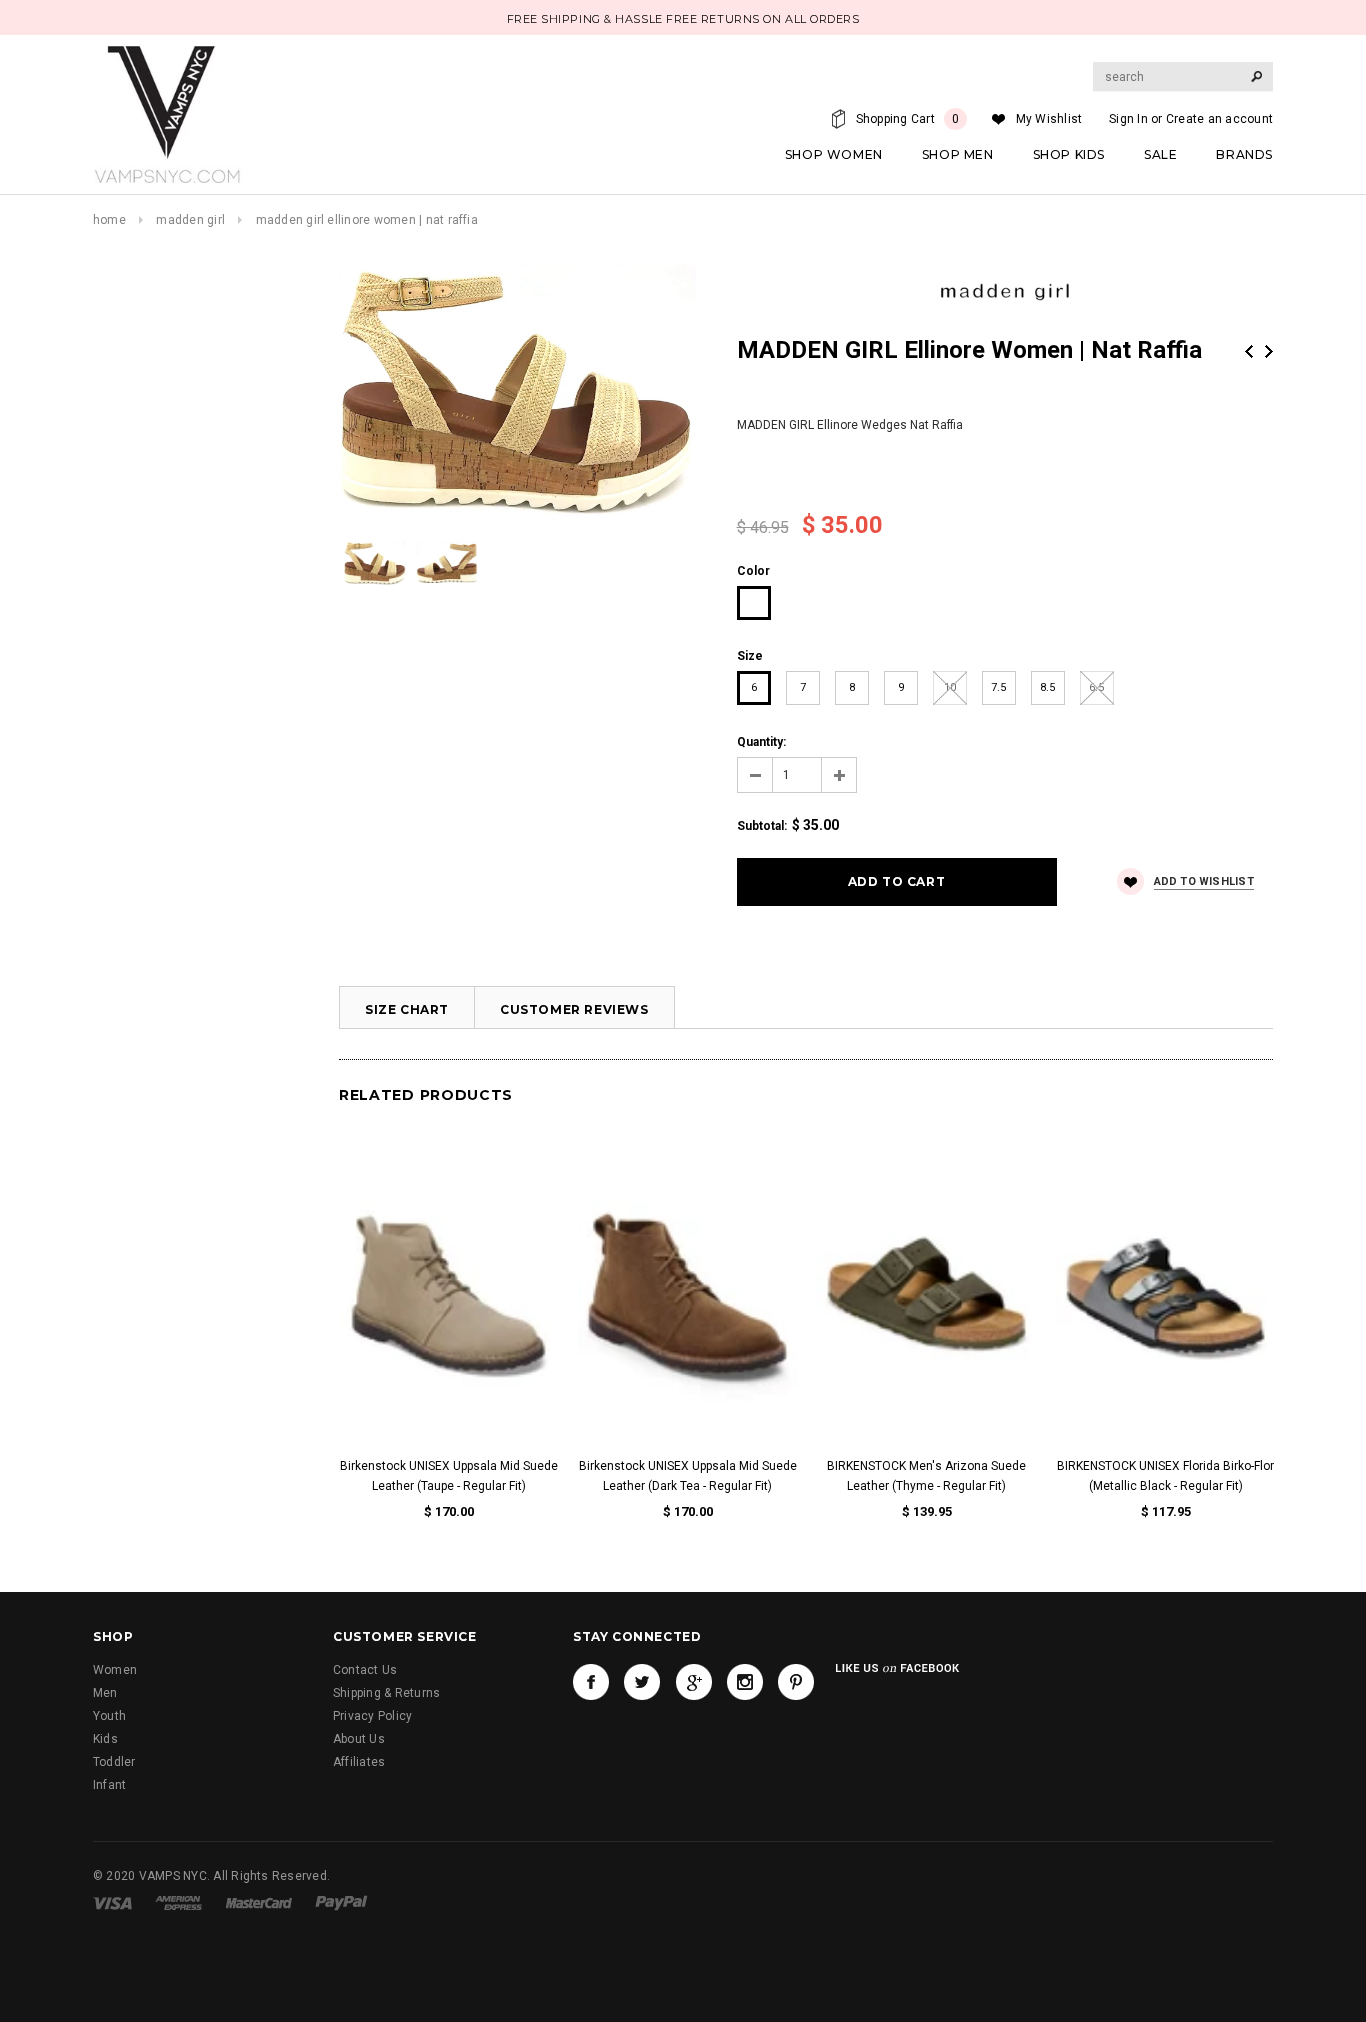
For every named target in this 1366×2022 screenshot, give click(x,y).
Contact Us (365, 1670)
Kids (105, 1739)
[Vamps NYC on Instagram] (745, 1682)
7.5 (998, 687)
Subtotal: (762, 826)
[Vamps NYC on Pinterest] (796, 1682)
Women (115, 1670)
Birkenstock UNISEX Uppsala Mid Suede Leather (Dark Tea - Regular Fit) (688, 1476)
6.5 (1096, 687)
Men (105, 1693)
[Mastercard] (259, 1902)
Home (109, 220)
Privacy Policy (372, 1716)
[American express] (178, 1902)
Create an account (1219, 119)
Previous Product (1249, 351)
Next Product (1269, 351)
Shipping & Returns (386, 1693)
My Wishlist (1049, 119)
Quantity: (761, 742)
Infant (109, 1785)
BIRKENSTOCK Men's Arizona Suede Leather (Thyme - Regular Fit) (926, 1476)
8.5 (1047, 687)
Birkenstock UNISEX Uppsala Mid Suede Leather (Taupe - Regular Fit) (449, 1476)
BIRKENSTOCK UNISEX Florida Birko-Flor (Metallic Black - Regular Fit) (1165, 1476)
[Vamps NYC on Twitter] (642, 1682)
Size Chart (407, 1009)
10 (950, 687)
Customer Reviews (574, 1009)
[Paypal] (341, 1902)
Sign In (1128, 119)
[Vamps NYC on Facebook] (591, 1682)
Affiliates (359, 1762)
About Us (359, 1739)
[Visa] (112, 1902)
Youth (109, 1716)
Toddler (114, 1762)
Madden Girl (190, 220)
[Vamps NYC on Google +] (694, 1682)
